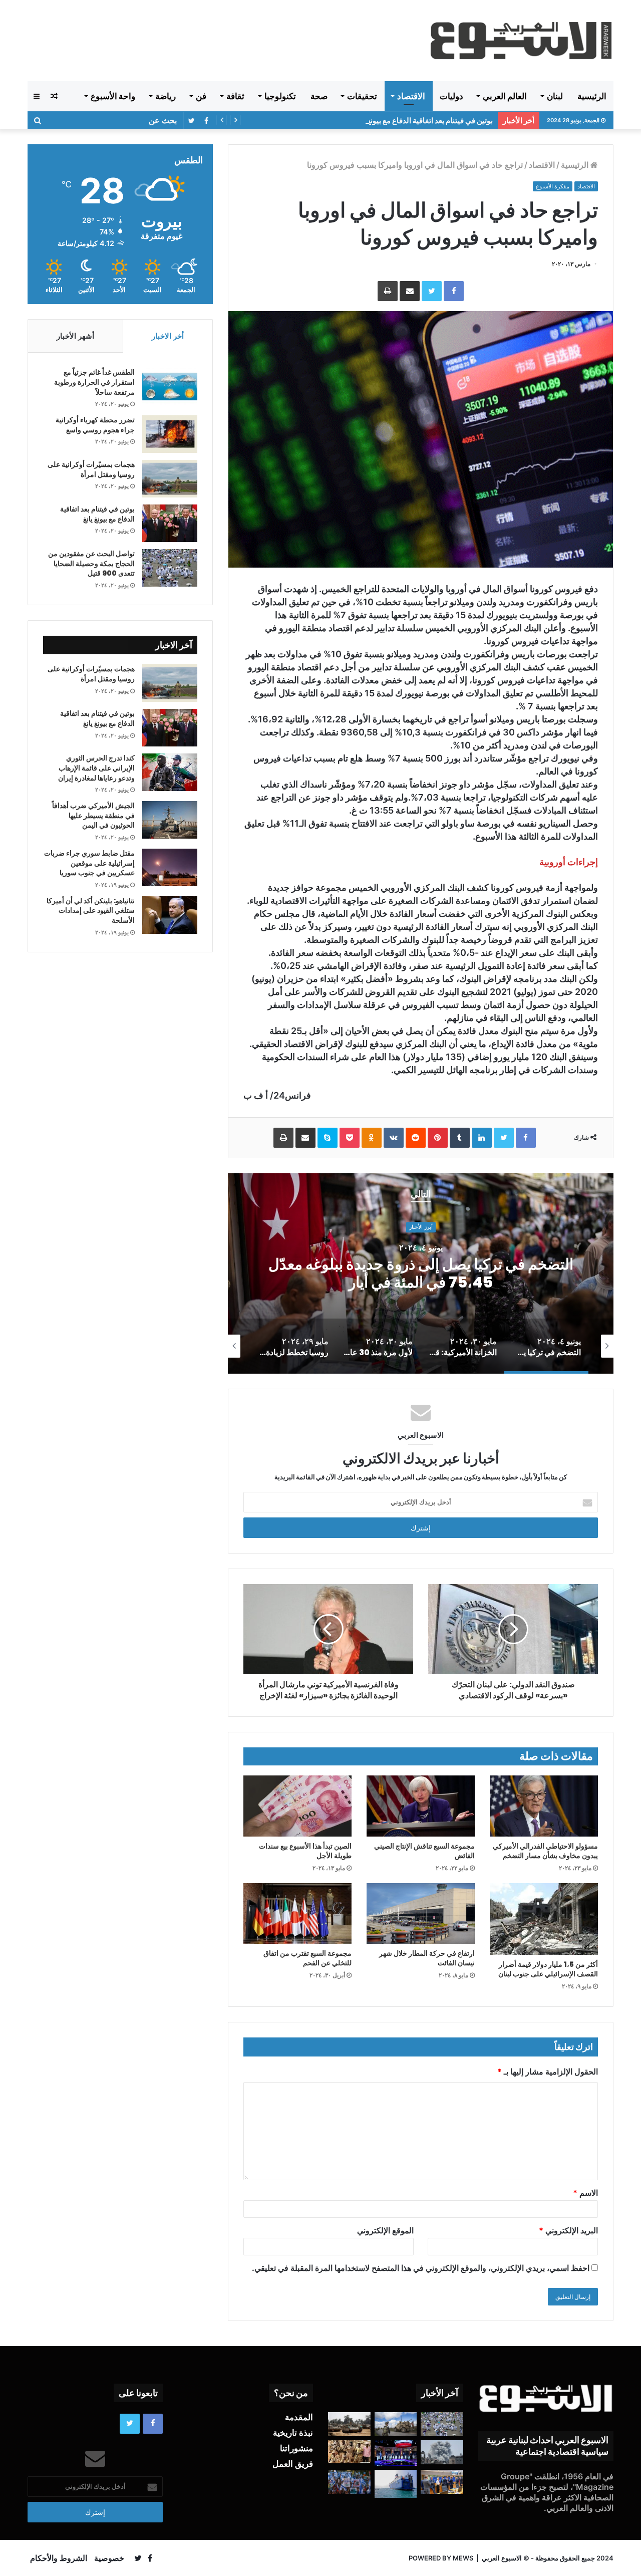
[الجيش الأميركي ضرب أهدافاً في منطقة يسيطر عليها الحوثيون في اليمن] (170, 820)
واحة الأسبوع (113, 96)
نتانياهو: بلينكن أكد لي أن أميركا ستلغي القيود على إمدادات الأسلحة (91, 911)
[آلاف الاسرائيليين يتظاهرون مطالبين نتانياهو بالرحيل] (349, 2482)
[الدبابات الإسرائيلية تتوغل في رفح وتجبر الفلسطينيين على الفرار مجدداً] (349, 2424)
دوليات (451, 96)
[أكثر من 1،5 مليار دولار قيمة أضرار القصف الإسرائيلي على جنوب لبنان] (544, 1919)
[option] (421, 1273)
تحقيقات (362, 96)
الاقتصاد (411, 96)
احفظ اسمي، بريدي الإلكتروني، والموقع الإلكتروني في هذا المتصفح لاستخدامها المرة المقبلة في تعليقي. (421, 2268)
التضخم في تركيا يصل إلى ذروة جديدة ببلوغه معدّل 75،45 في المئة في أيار (421, 1273)
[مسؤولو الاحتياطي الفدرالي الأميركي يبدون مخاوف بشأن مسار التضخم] (544, 1806)
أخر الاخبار (168, 336)
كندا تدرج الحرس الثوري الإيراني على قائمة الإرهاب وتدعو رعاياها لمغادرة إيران (96, 768)
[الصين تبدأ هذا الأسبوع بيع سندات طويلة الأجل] (297, 1806)
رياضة (166, 96)
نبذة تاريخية (293, 2433)
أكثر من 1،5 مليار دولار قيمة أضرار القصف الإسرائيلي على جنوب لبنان (548, 1969)
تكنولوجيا (280, 96)
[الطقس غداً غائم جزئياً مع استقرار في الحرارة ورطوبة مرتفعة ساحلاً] (170, 387)
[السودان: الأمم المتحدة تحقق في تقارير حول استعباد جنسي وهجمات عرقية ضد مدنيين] (349, 2452)
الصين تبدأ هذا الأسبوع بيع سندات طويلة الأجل (305, 1851)
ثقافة (235, 96)
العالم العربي (505, 96)
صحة (319, 96)
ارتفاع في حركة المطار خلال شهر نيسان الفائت (427, 1958)
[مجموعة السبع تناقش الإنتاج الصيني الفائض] (421, 1806)
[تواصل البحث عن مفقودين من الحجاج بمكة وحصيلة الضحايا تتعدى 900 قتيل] (170, 568)
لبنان (555, 96)
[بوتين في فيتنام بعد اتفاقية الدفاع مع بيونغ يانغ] (170, 523)
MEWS (463, 2558)
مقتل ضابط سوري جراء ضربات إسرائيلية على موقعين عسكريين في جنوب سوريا (89, 863)
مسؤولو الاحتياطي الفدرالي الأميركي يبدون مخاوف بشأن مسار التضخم (545, 1851)
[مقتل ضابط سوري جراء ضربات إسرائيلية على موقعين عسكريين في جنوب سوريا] (170, 867)
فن (201, 96)
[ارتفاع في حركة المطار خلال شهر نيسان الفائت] (421, 1914)
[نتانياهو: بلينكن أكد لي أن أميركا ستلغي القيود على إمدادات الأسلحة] (170, 915)
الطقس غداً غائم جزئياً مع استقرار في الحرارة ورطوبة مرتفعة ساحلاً (94, 382)
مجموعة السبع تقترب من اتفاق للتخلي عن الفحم (307, 1958)
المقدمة (299, 2417)
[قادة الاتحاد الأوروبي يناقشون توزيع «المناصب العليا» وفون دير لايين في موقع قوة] (442, 2482)
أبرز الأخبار (421, 1227)
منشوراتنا (296, 2448)
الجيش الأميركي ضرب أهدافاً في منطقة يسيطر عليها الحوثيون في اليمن (93, 815)
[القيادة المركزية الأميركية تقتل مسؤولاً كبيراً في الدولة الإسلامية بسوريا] (396, 2424)
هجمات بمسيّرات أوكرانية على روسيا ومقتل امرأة (91, 469)
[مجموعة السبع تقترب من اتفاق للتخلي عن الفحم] (297, 1914)
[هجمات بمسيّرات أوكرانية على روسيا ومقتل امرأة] (170, 479)
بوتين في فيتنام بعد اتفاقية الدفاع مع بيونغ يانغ (424, 120)
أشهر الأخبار (75, 336)
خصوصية (109, 2558)
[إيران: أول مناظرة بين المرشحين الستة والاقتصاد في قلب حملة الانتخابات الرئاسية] (396, 2453)
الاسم (585, 2193)
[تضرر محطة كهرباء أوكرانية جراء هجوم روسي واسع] (170, 434)
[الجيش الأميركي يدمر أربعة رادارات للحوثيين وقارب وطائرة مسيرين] (396, 2484)
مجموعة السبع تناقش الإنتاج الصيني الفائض (424, 1851)
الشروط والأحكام (59, 2558)
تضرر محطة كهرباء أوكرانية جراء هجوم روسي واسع (95, 425)
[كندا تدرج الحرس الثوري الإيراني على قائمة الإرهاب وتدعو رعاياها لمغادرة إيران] (170, 772)
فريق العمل (293, 2464)
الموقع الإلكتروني (385, 2230)
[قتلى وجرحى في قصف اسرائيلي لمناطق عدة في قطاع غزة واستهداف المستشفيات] (442, 2452)
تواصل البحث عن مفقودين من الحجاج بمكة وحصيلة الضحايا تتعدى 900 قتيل (91, 563)
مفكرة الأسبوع (553, 186)
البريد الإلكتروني (568, 2230)
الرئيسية (592, 96)
